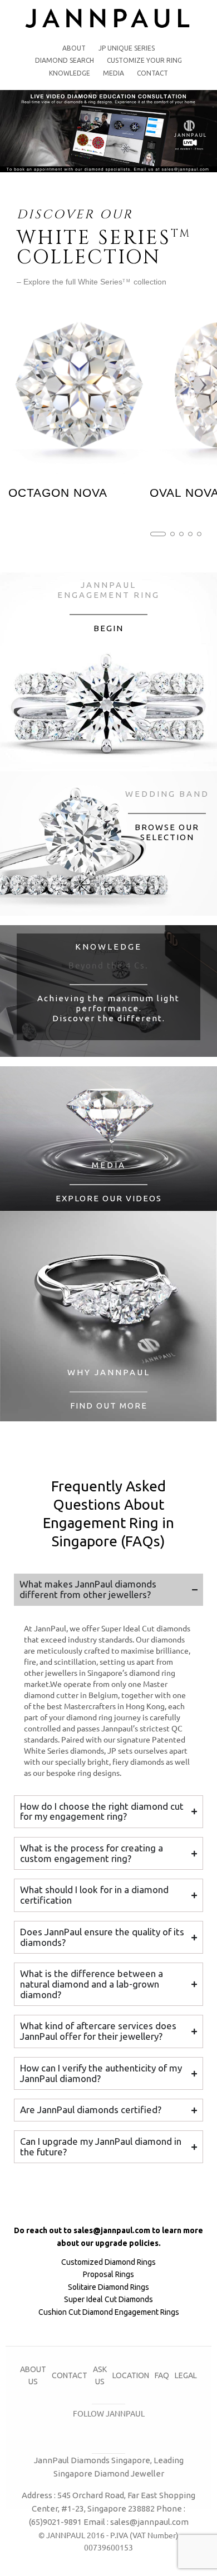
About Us (33, 2375)
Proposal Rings (108, 2274)
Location (131, 2375)
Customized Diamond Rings (108, 2262)
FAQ (162, 2375)
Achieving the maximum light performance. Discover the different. (108, 1008)
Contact (70, 2375)
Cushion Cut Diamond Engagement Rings (109, 2312)
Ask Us (100, 2375)
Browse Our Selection (167, 832)
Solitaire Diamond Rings (108, 2287)
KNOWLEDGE (70, 73)
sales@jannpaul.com (112, 2230)
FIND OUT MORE (109, 1406)
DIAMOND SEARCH (65, 60)
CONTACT (152, 73)
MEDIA (114, 73)
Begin (108, 628)
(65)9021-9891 (55, 2522)
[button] (158, 534)
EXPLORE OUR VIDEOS (109, 1198)
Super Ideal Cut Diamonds (108, 2299)
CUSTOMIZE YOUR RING (144, 60)
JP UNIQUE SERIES (127, 48)
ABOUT (74, 48)
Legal (186, 2375)
